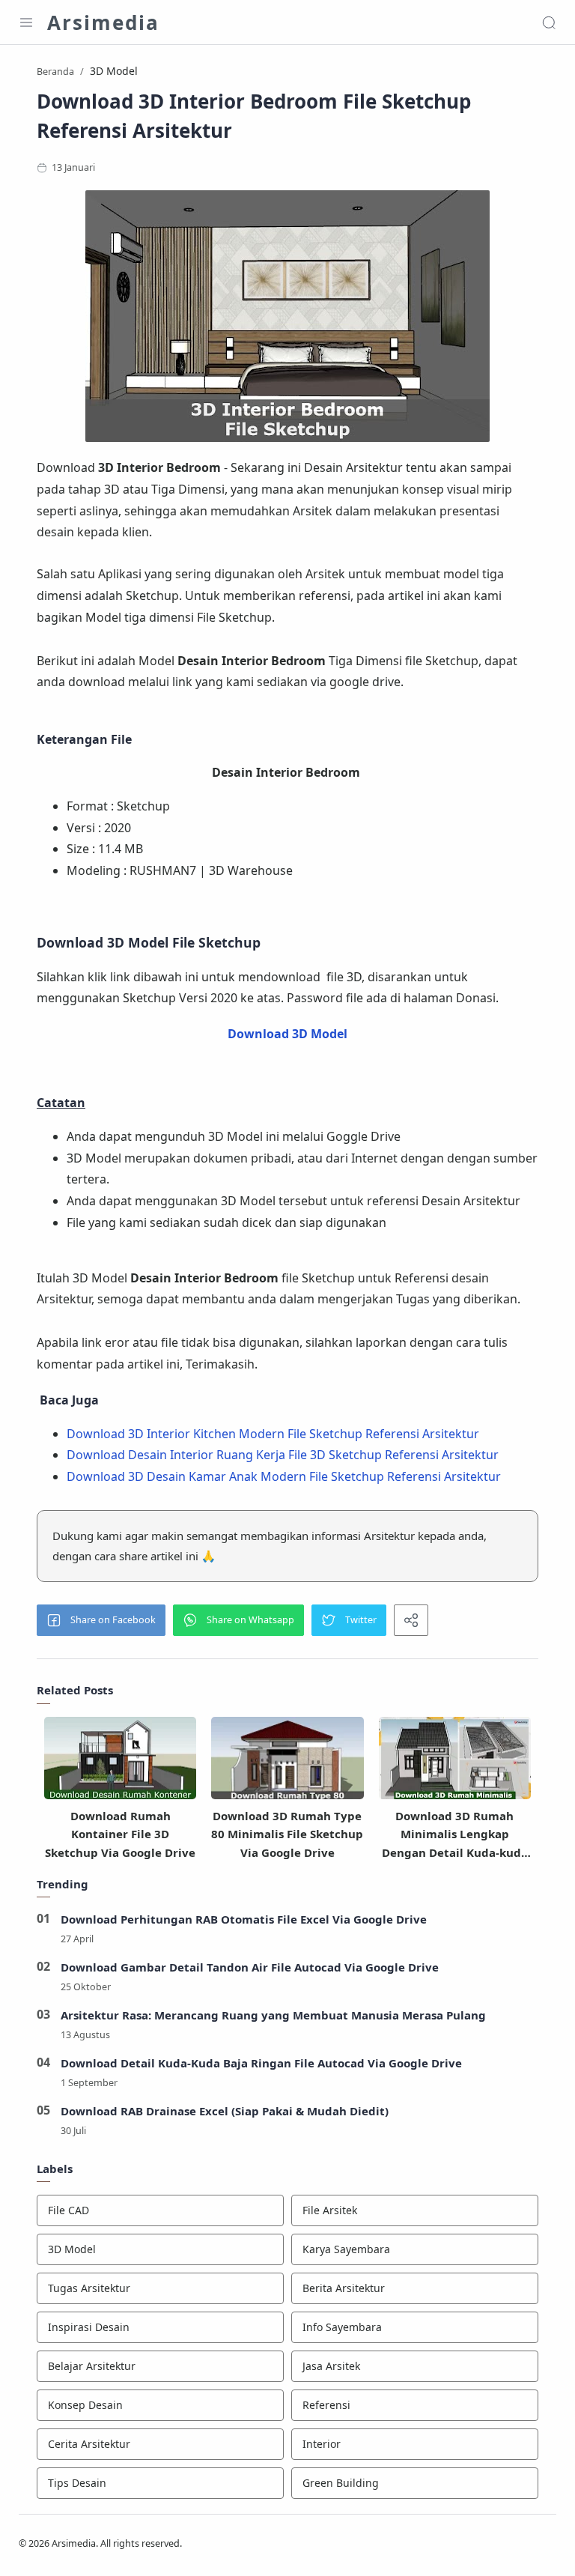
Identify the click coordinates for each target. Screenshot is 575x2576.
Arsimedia (103, 22)
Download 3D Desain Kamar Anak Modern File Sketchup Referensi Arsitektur (284, 1476)
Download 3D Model (287, 1034)
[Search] (549, 22)
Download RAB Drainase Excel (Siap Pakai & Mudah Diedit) (225, 2111)
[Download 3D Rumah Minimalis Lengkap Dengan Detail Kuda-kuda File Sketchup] (455, 1763)
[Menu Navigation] (26, 22)
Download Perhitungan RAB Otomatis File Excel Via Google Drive (244, 1919)
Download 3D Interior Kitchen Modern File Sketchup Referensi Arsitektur (273, 1434)
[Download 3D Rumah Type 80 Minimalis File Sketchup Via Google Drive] (287, 1763)
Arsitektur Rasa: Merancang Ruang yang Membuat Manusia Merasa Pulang (273, 2015)
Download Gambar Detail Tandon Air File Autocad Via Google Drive (250, 1967)
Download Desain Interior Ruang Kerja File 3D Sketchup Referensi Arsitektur (283, 1455)
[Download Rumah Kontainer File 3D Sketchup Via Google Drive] (120, 1763)
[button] (101, 1620)
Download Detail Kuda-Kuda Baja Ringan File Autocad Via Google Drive (261, 2063)
